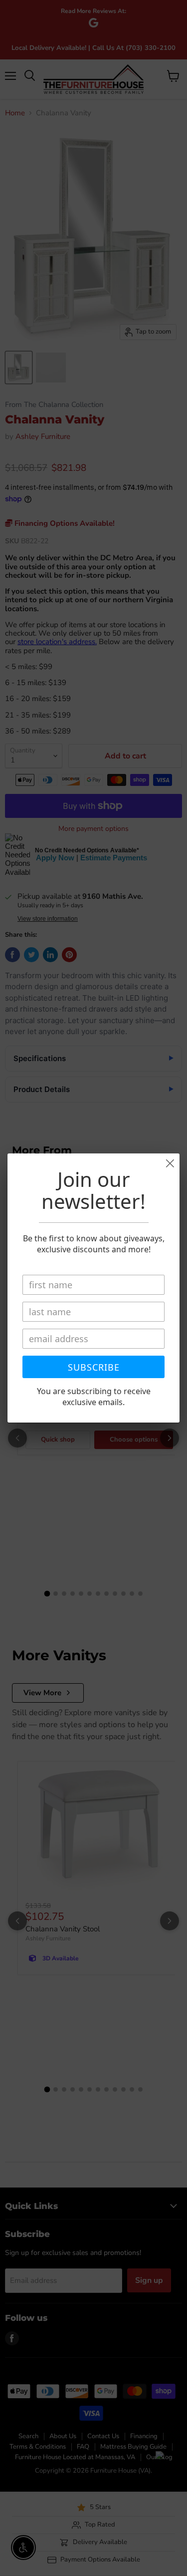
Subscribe (94, 1367)
